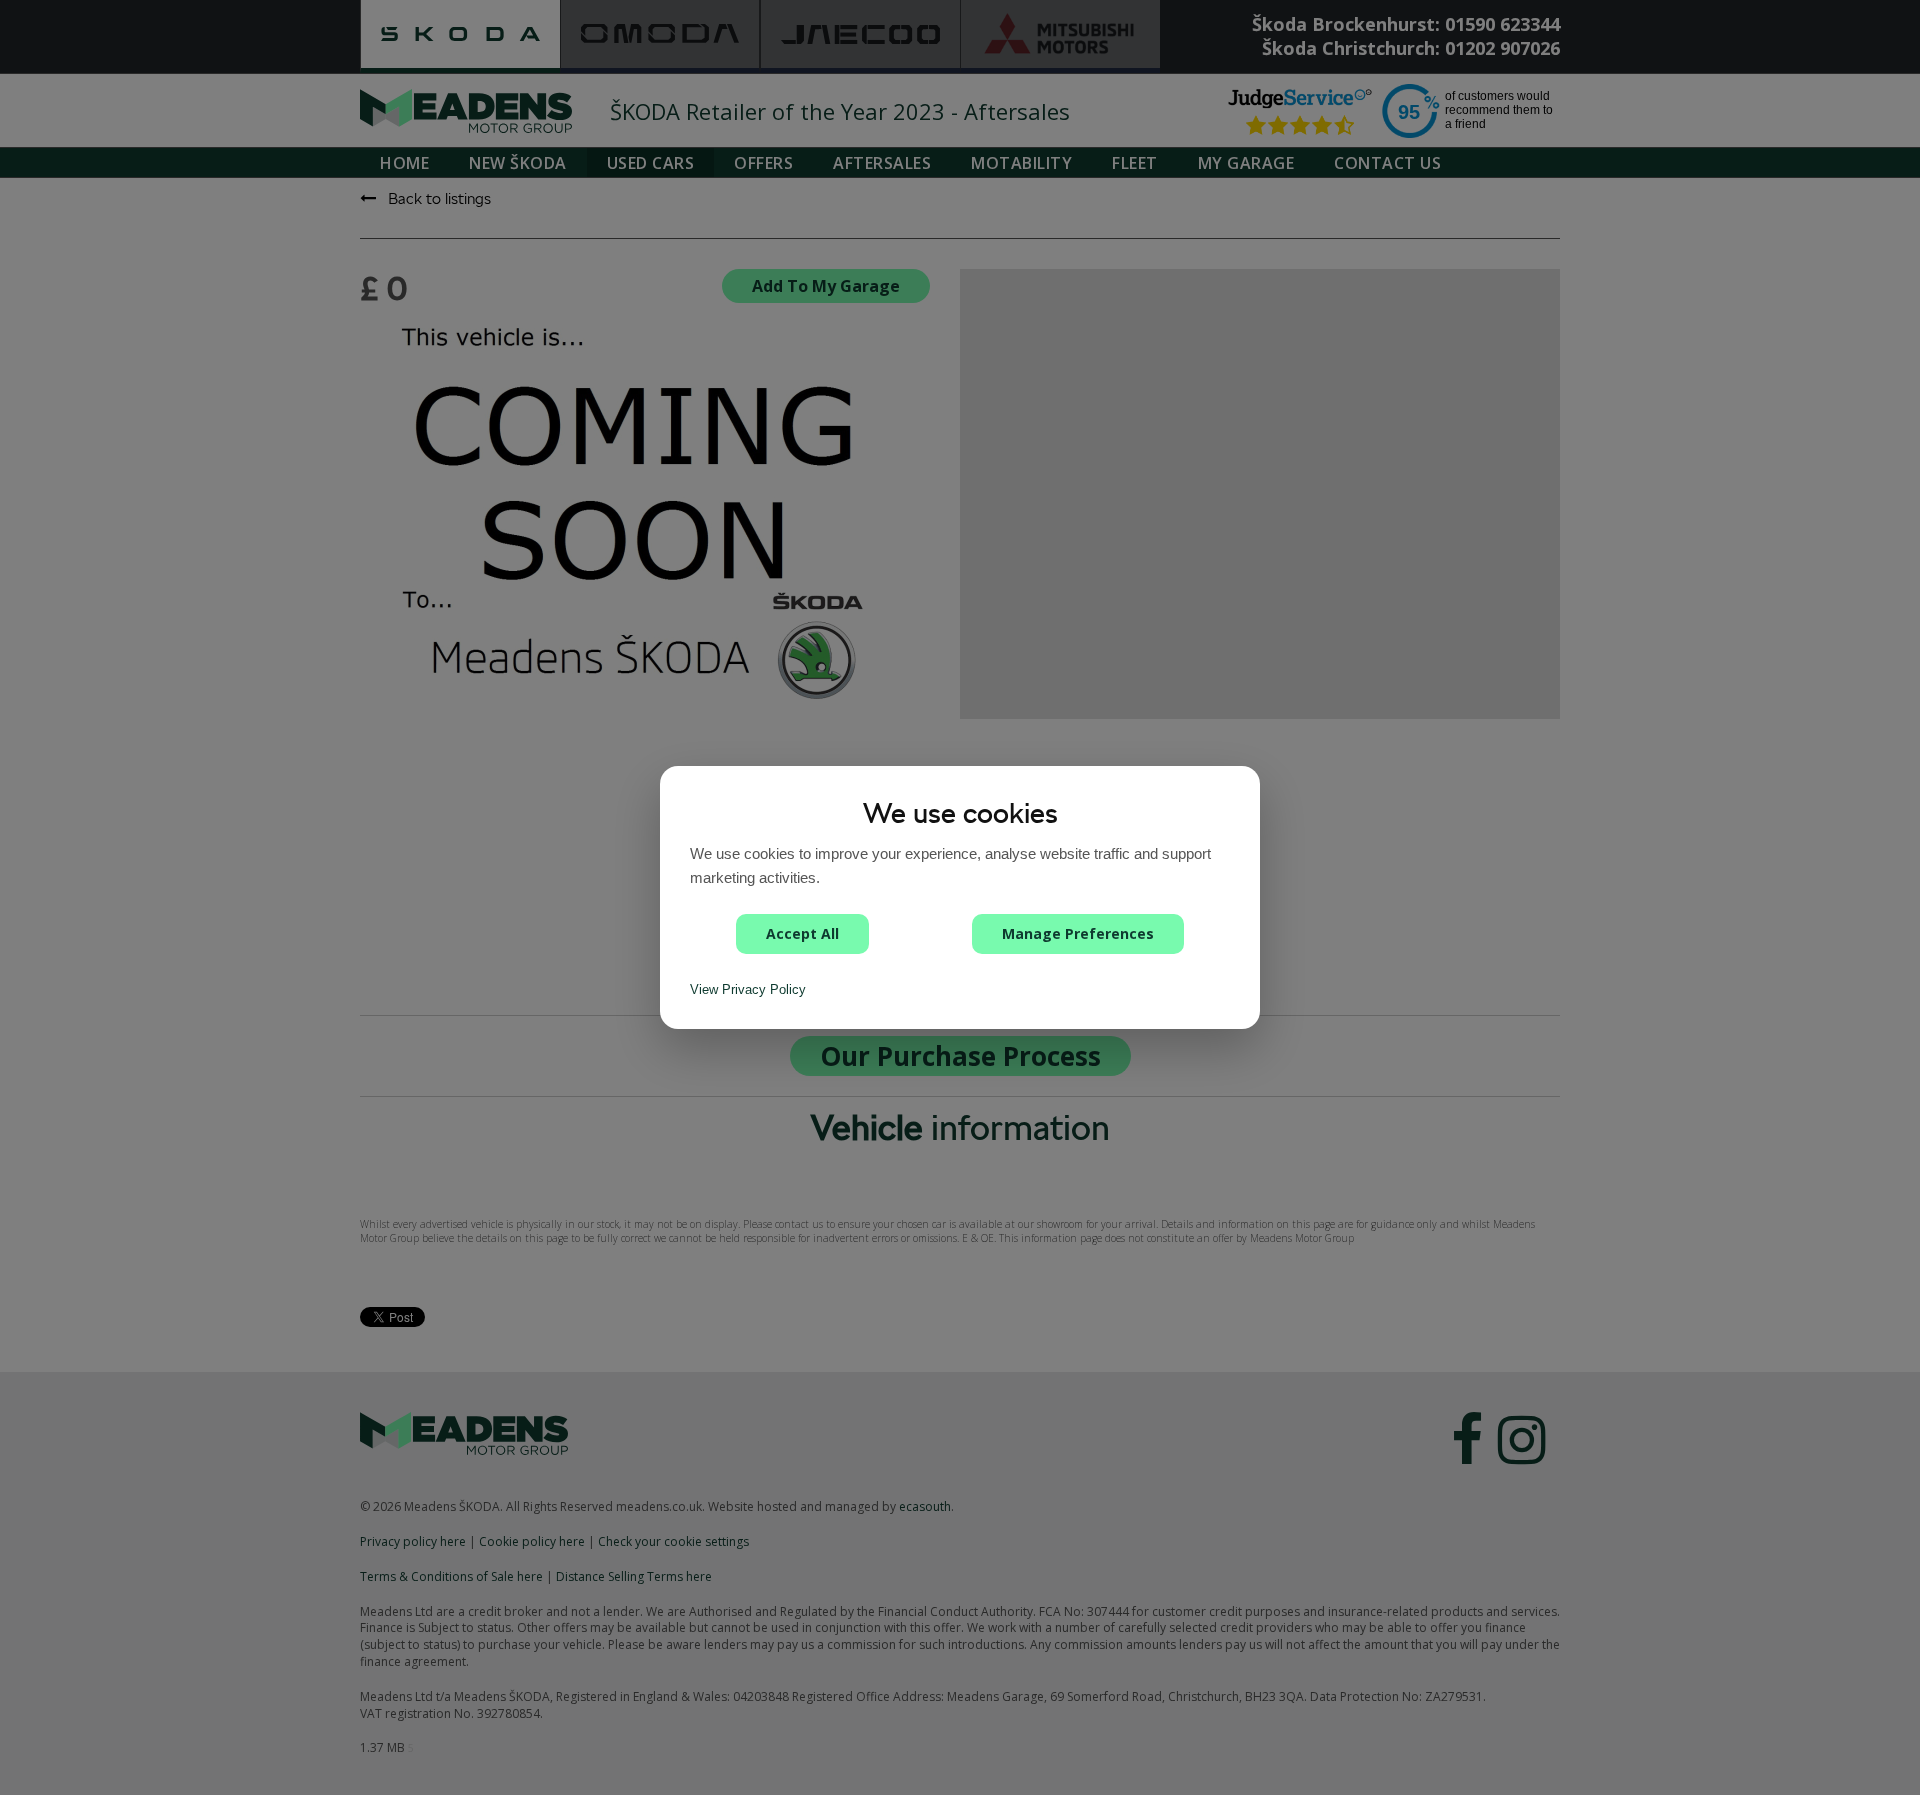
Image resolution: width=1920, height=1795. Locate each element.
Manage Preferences (1078, 933)
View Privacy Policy (748, 989)
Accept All (802, 933)
